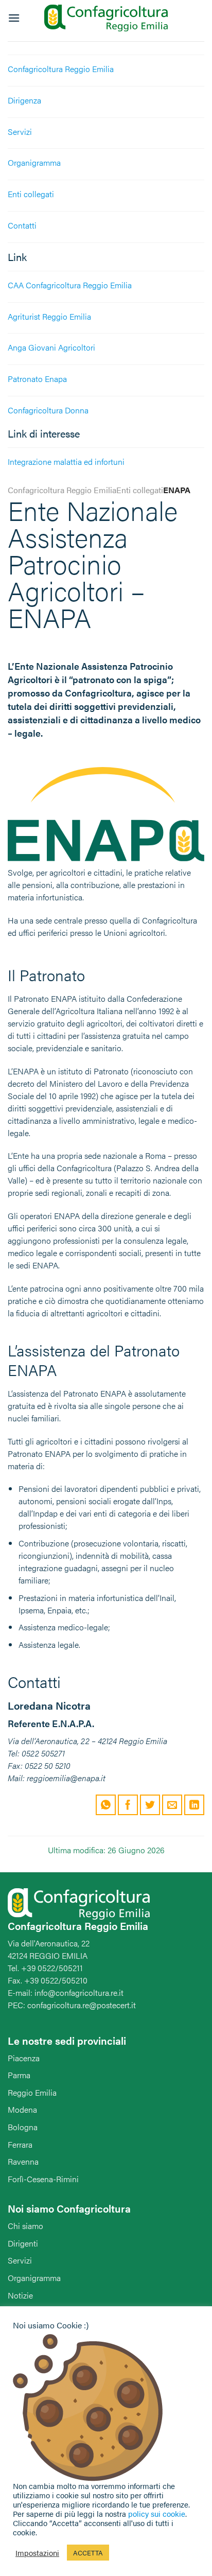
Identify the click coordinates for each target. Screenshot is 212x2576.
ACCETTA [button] (88, 2553)
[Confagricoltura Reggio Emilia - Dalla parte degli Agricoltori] (106, 18)
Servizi (20, 132)
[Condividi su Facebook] (128, 1805)
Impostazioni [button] (37, 2553)
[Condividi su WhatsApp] (106, 1805)
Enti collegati (31, 194)
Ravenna (23, 2161)
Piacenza (24, 2058)
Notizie (20, 2295)
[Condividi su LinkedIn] (194, 1805)
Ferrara (20, 2144)
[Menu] (14, 18)
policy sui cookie (157, 2513)
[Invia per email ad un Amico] (172, 1805)
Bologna (23, 2127)
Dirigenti (23, 2243)
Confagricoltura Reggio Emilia (61, 69)
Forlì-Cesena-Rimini (43, 2179)
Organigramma (34, 162)
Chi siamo (25, 2226)
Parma (19, 2075)
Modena (22, 2109)
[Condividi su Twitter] (150, 1805)
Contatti (22, 225)
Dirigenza (24, 100)
